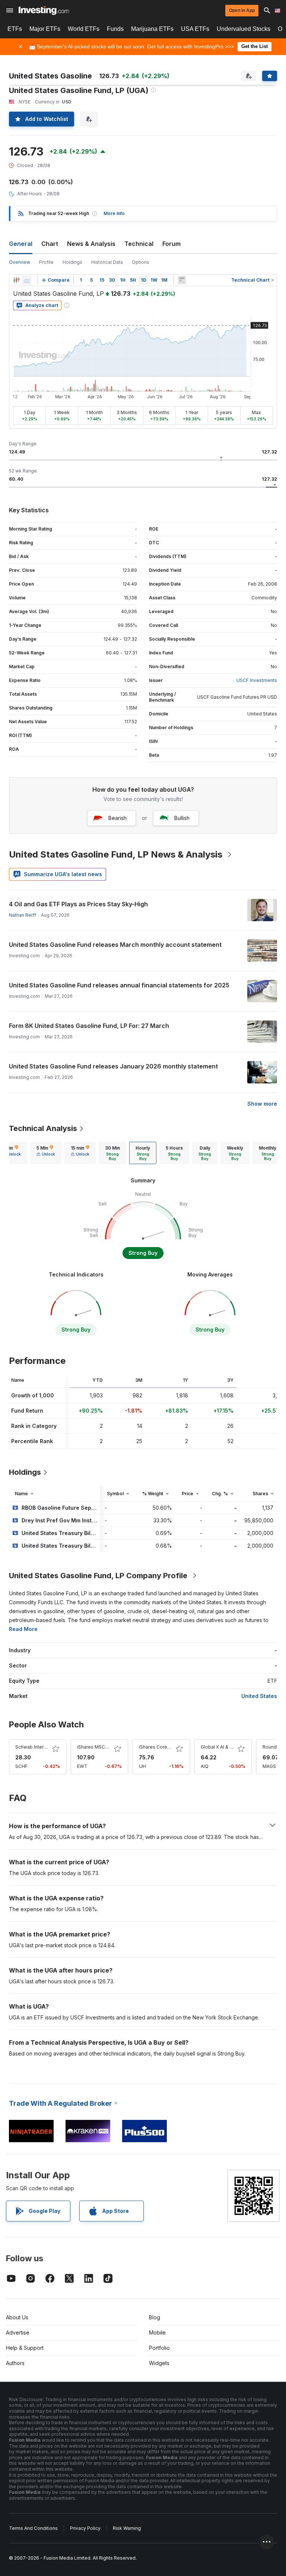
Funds (115, 29)
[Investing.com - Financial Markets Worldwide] (44, 10)
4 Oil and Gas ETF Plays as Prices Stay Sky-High (78, 904)
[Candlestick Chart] (16, 280)
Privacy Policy (85, 2528)
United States (259, 1696)
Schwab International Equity (45, 1747)
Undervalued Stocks (244, 29)
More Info (114, 213)
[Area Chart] (27, 280)
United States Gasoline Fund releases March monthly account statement (115, 945)
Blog (155, 2317)
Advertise (18, 2333)
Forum (171, 244)
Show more (262, 1104)
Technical (139, 244)
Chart (50, 244)
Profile (46, 262)
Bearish (117, 818)
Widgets (159, 2363)
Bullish (182, 818)
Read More (23, 1629)
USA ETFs (195, 29)
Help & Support (25, 2348)
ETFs (15, 29)
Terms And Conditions (33, 2528)
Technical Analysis (43, 1128)
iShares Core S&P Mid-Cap (168, 1747)
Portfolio (159, 2348)
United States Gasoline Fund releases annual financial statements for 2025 (119, 985)
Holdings (72, 262)
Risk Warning (127, 2528)
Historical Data (107, 262)
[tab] (46, 1153)
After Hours (30, 194)
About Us (17, 2317)
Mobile (157, 2333)
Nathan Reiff (23, 915)
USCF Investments (257, 680)
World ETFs (84, 29)
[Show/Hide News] (182, 280)
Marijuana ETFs (152, 29)
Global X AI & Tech (221, 1747)
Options (141, 262)
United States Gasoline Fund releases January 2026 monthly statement (113, 1066)
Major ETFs (45, 29)
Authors (15, 2363)
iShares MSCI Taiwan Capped (109, 1747)
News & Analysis (91, 244)
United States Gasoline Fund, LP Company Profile (98, 1576)
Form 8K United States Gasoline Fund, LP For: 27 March (89, 1026)
